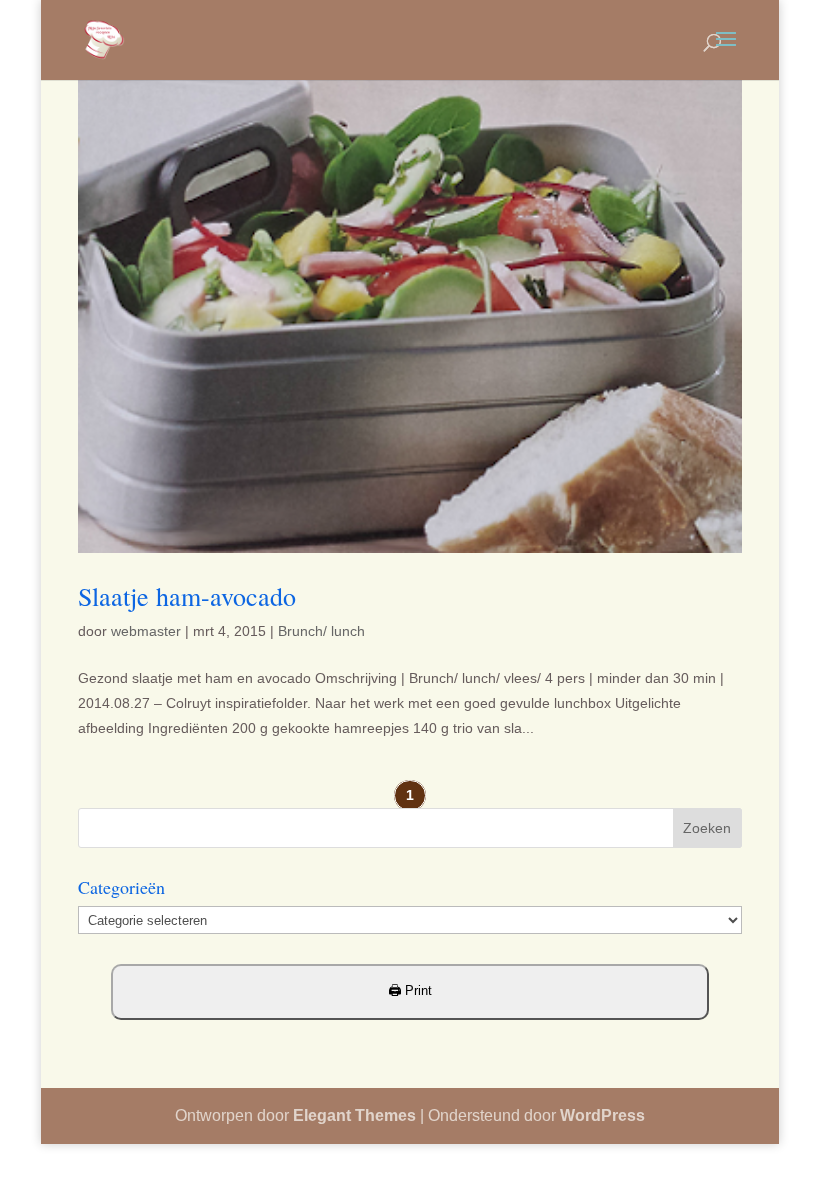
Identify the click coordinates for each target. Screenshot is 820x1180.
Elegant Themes (354, 1115)
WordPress (602, 1115)
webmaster (146, 631)
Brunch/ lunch (321, 631)
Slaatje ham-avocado (187, 596)
